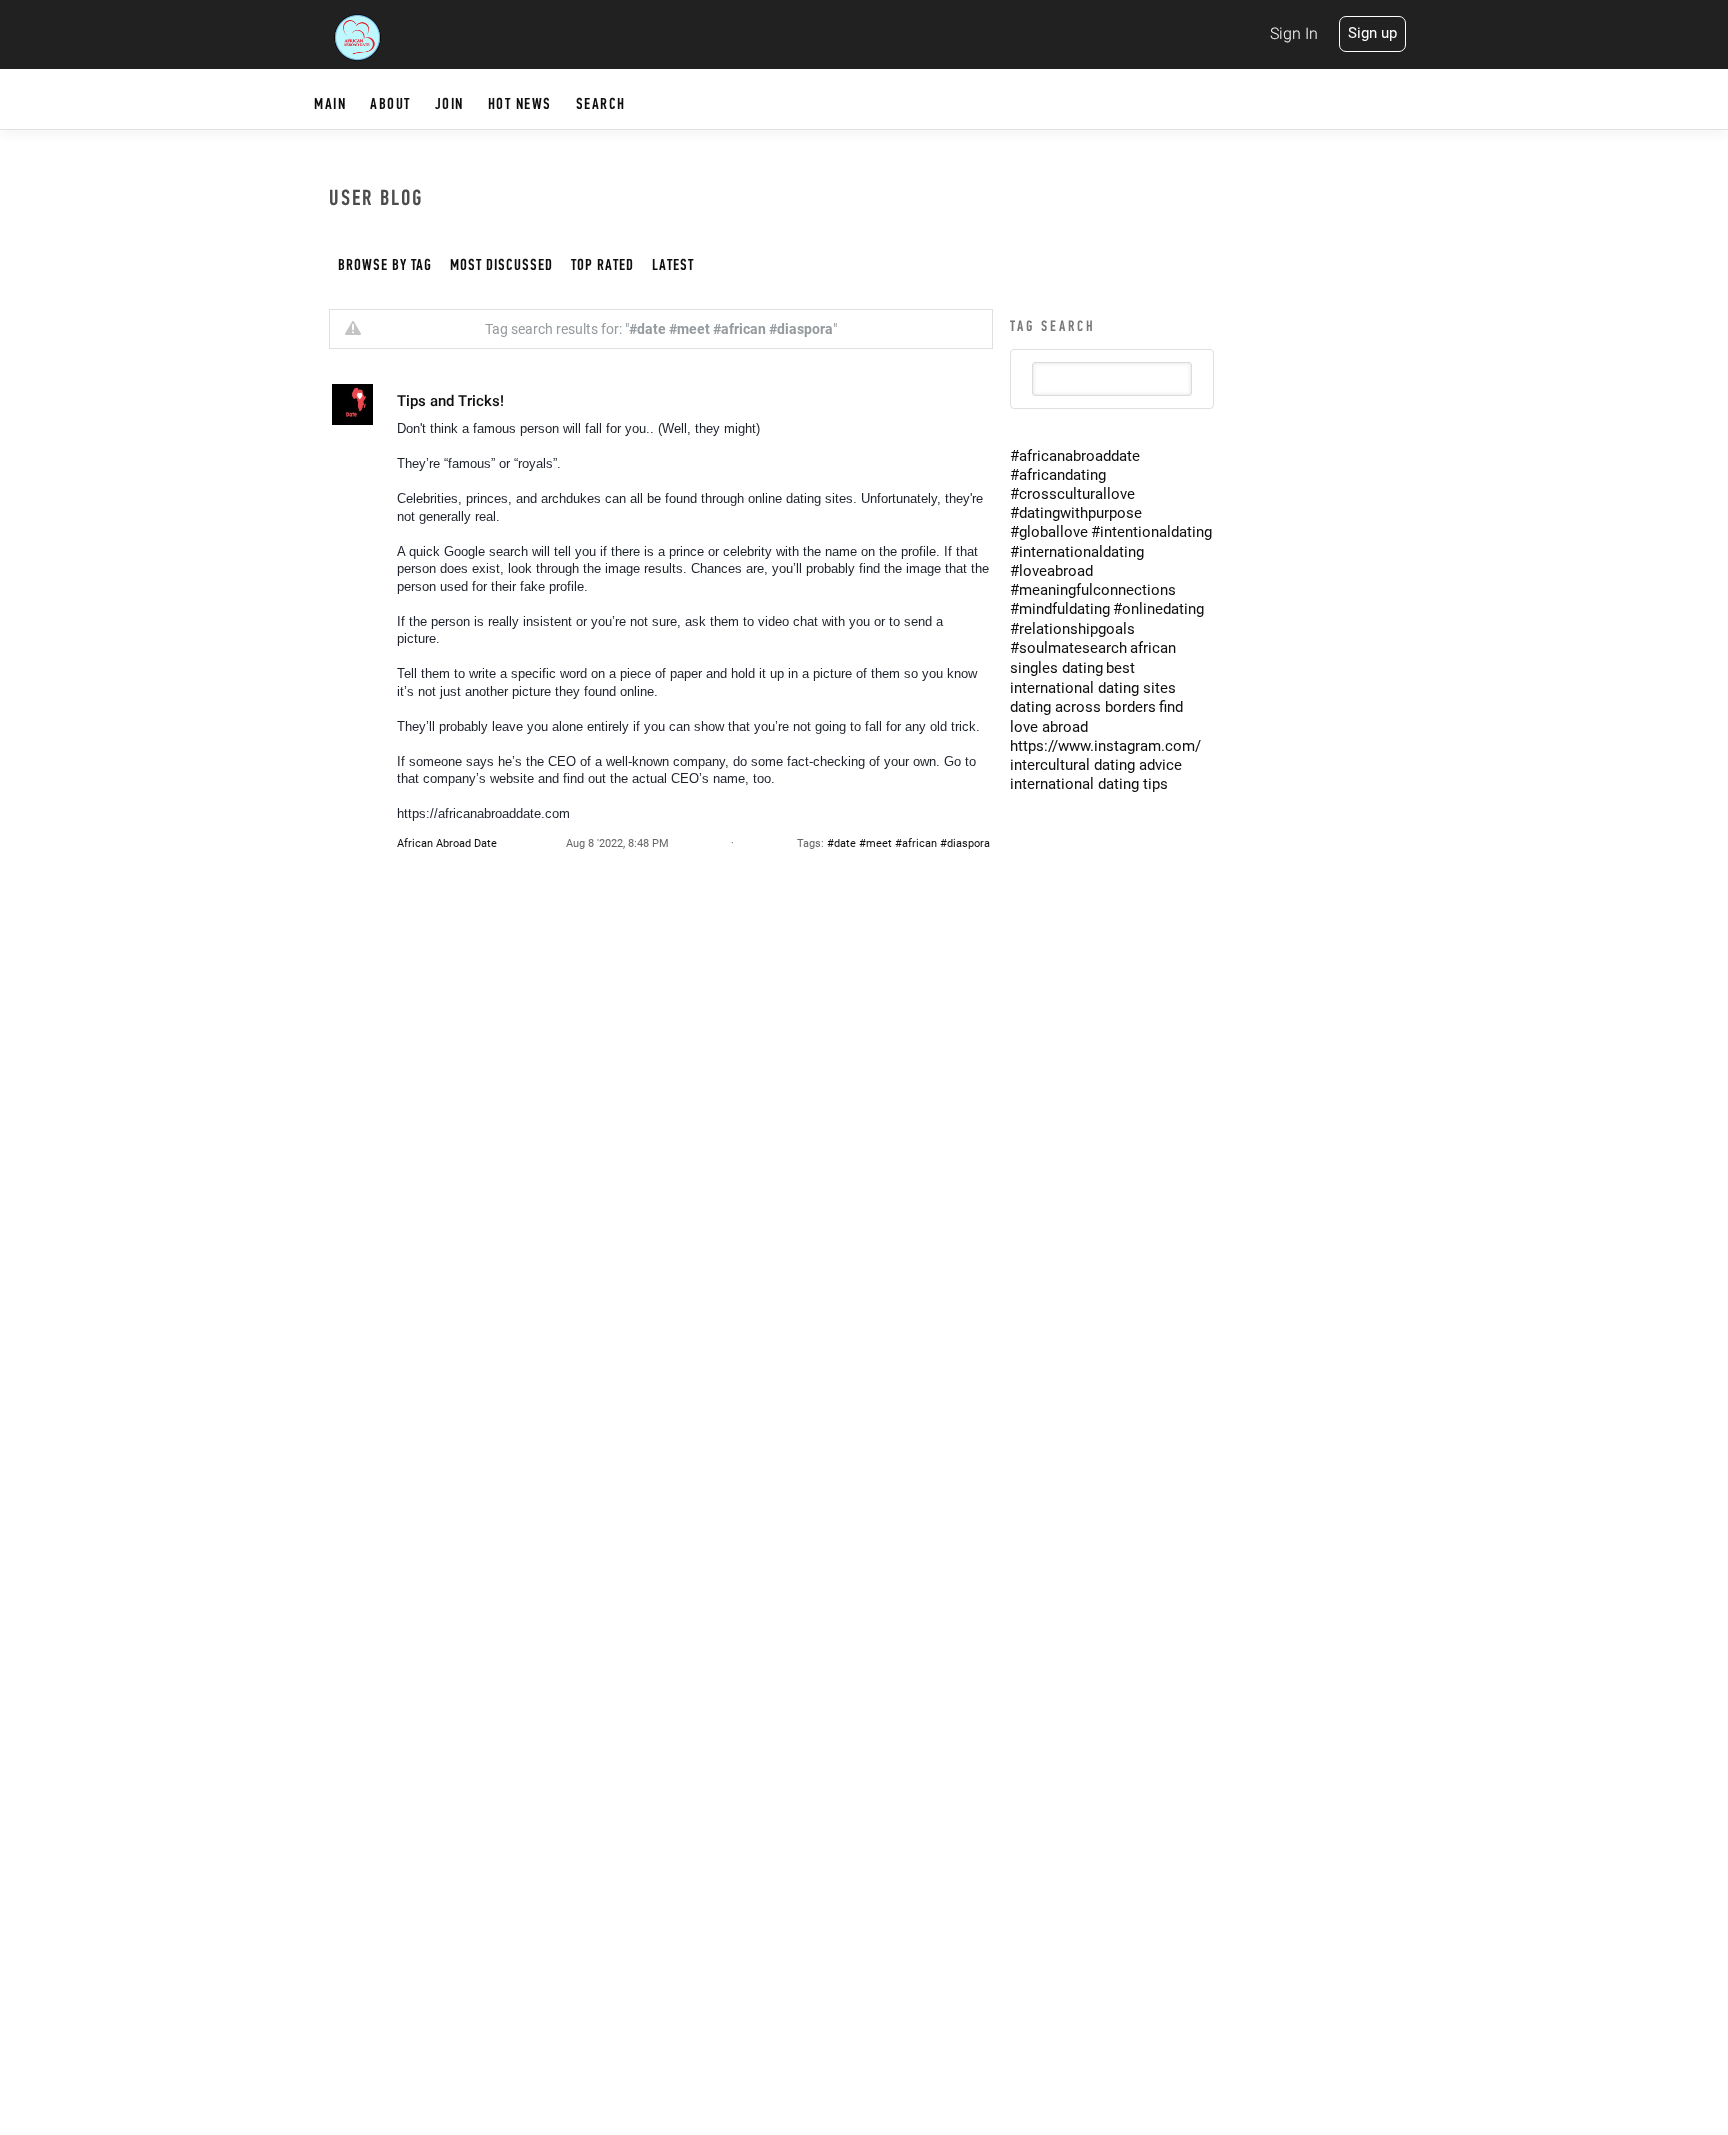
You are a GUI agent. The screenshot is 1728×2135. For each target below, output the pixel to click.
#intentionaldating (1151, 532)
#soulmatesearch (1068, 648)
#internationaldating (1077, 552)
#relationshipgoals (1072, 629)
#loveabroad (1051, 571)
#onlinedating (1158, 609)
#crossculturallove (1072, 494)
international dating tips (1089, 784)
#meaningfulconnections (1093, 590)
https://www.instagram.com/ (1105, 746)
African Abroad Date (447, 843)
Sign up (1372, 33)
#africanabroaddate (1075, 456)
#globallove (1049, 532)
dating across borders (1083, 707)
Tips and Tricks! (450, 401)
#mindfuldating (1060, 609)
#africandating (1058, 475)
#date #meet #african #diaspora (908, 843)
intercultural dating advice (1096, 765)
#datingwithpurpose (1076, 513)
